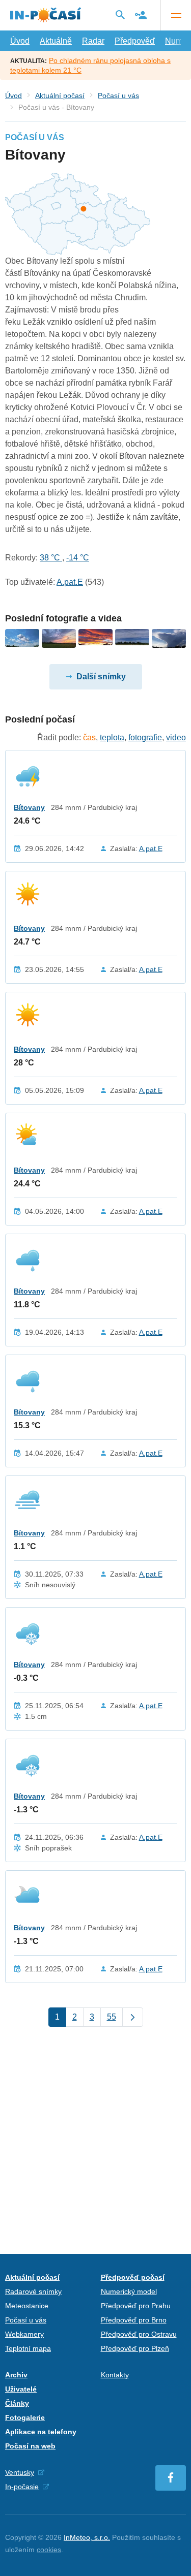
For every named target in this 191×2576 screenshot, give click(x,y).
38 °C (51, 558)
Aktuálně (56, 41)
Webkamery (24, 2334)
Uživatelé (21, 2389)
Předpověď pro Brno (134, 2320)
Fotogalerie (25, 2417)
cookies (49, 2550)
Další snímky (101, 677)
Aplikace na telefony (41, 2432)
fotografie (145, 737)
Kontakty (115, 2375)
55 (112, 2017)
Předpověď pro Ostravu (139, 2334)
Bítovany (29, 807)
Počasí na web (30, 2446)
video (176, 737)
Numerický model (129, 2291)
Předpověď (135, 41)
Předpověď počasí (133, 2277)
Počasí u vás (118, 96)
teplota (112, 737)
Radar (93, 41)
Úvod (20, 41)
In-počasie (22, 2487)
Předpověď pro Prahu (136, 2306)
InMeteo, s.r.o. (87, 2537)
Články (17, 2403)
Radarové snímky (33, 2291)
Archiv (16, 2375)
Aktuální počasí (60, 96)
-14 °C (78, 558)
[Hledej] (120, 15)
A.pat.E (70, 582)
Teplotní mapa (28, 2348)
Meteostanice (27, 2306)
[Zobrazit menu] (176, 15)
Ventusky (20, 2472)
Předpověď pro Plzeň (135, 2348)
